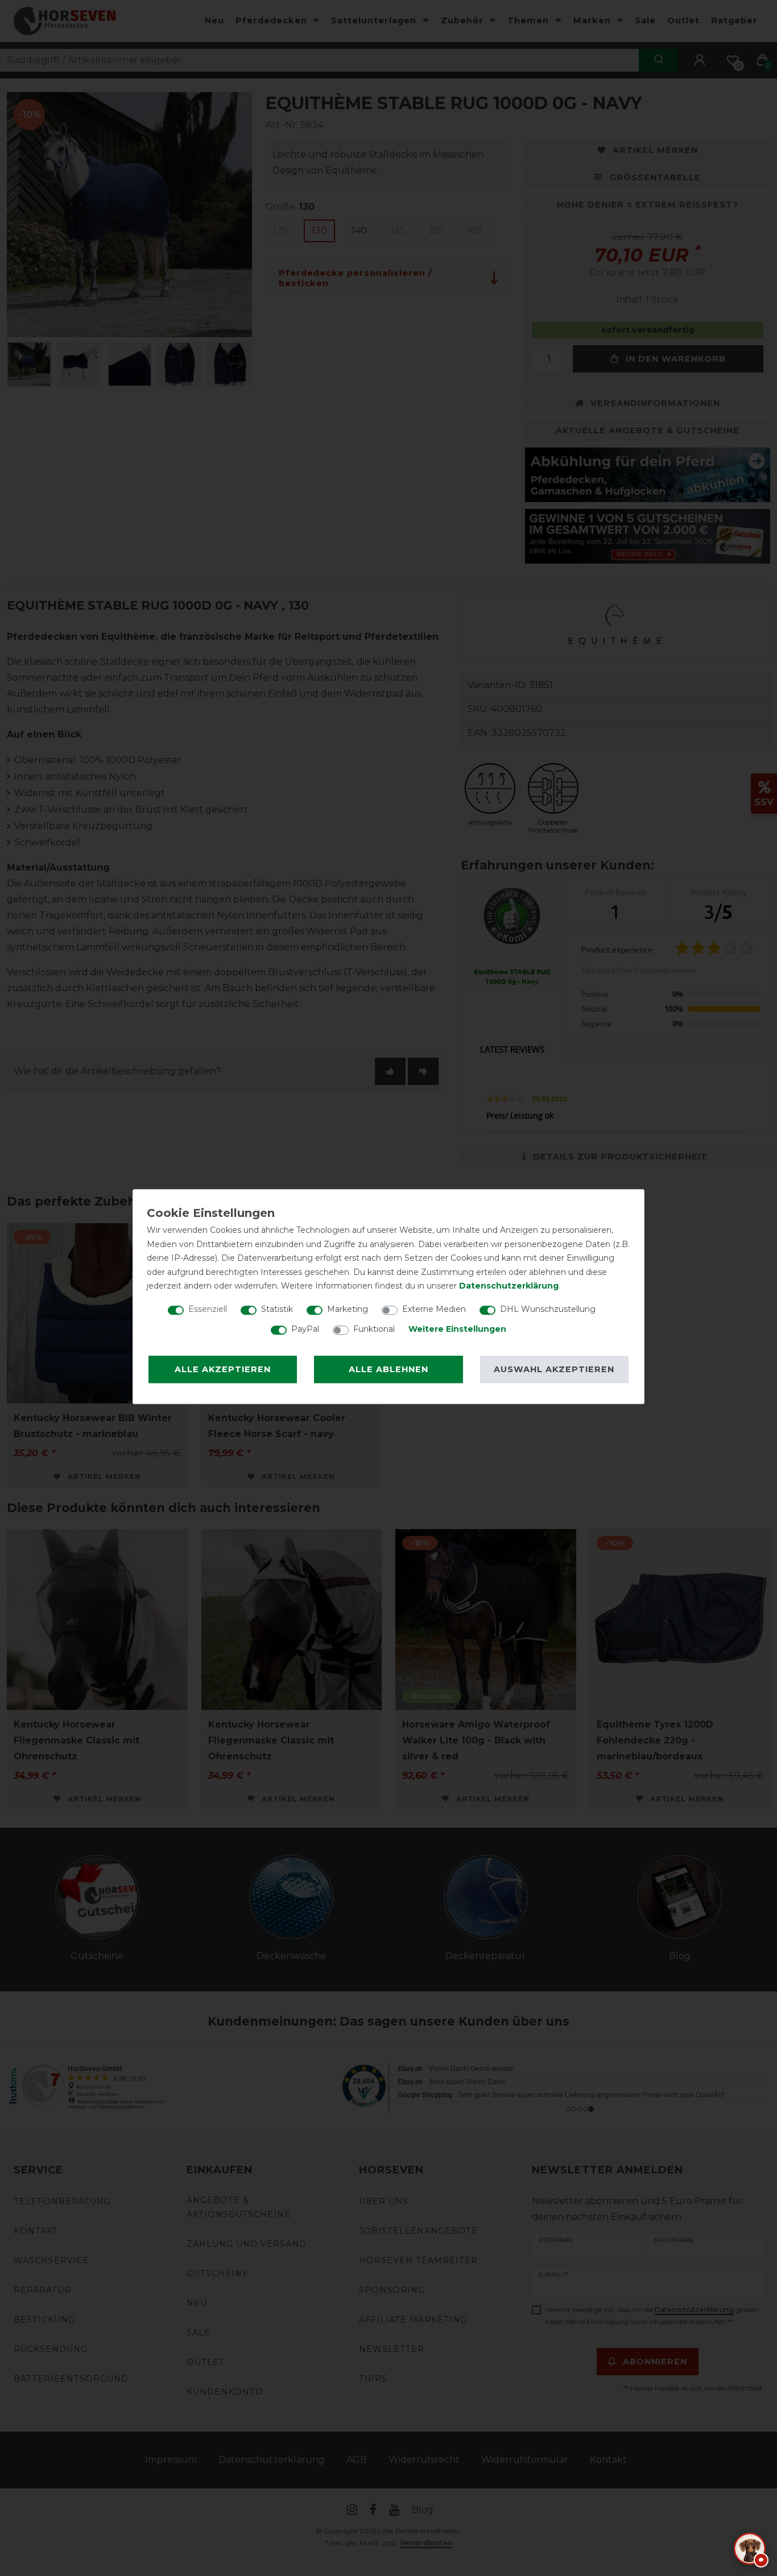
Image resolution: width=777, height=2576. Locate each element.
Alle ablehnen (388, 1369)
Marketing (348, 1309)
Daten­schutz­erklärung (509, 1286)
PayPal (305, 1329)
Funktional (374, 1329)
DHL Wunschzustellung (548, 1309)
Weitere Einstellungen (457, 1329)
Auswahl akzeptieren (554, 1369)
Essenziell (208, 1309)
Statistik (277, 1309)
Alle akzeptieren (223, 1369)
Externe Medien (434, 1309)
